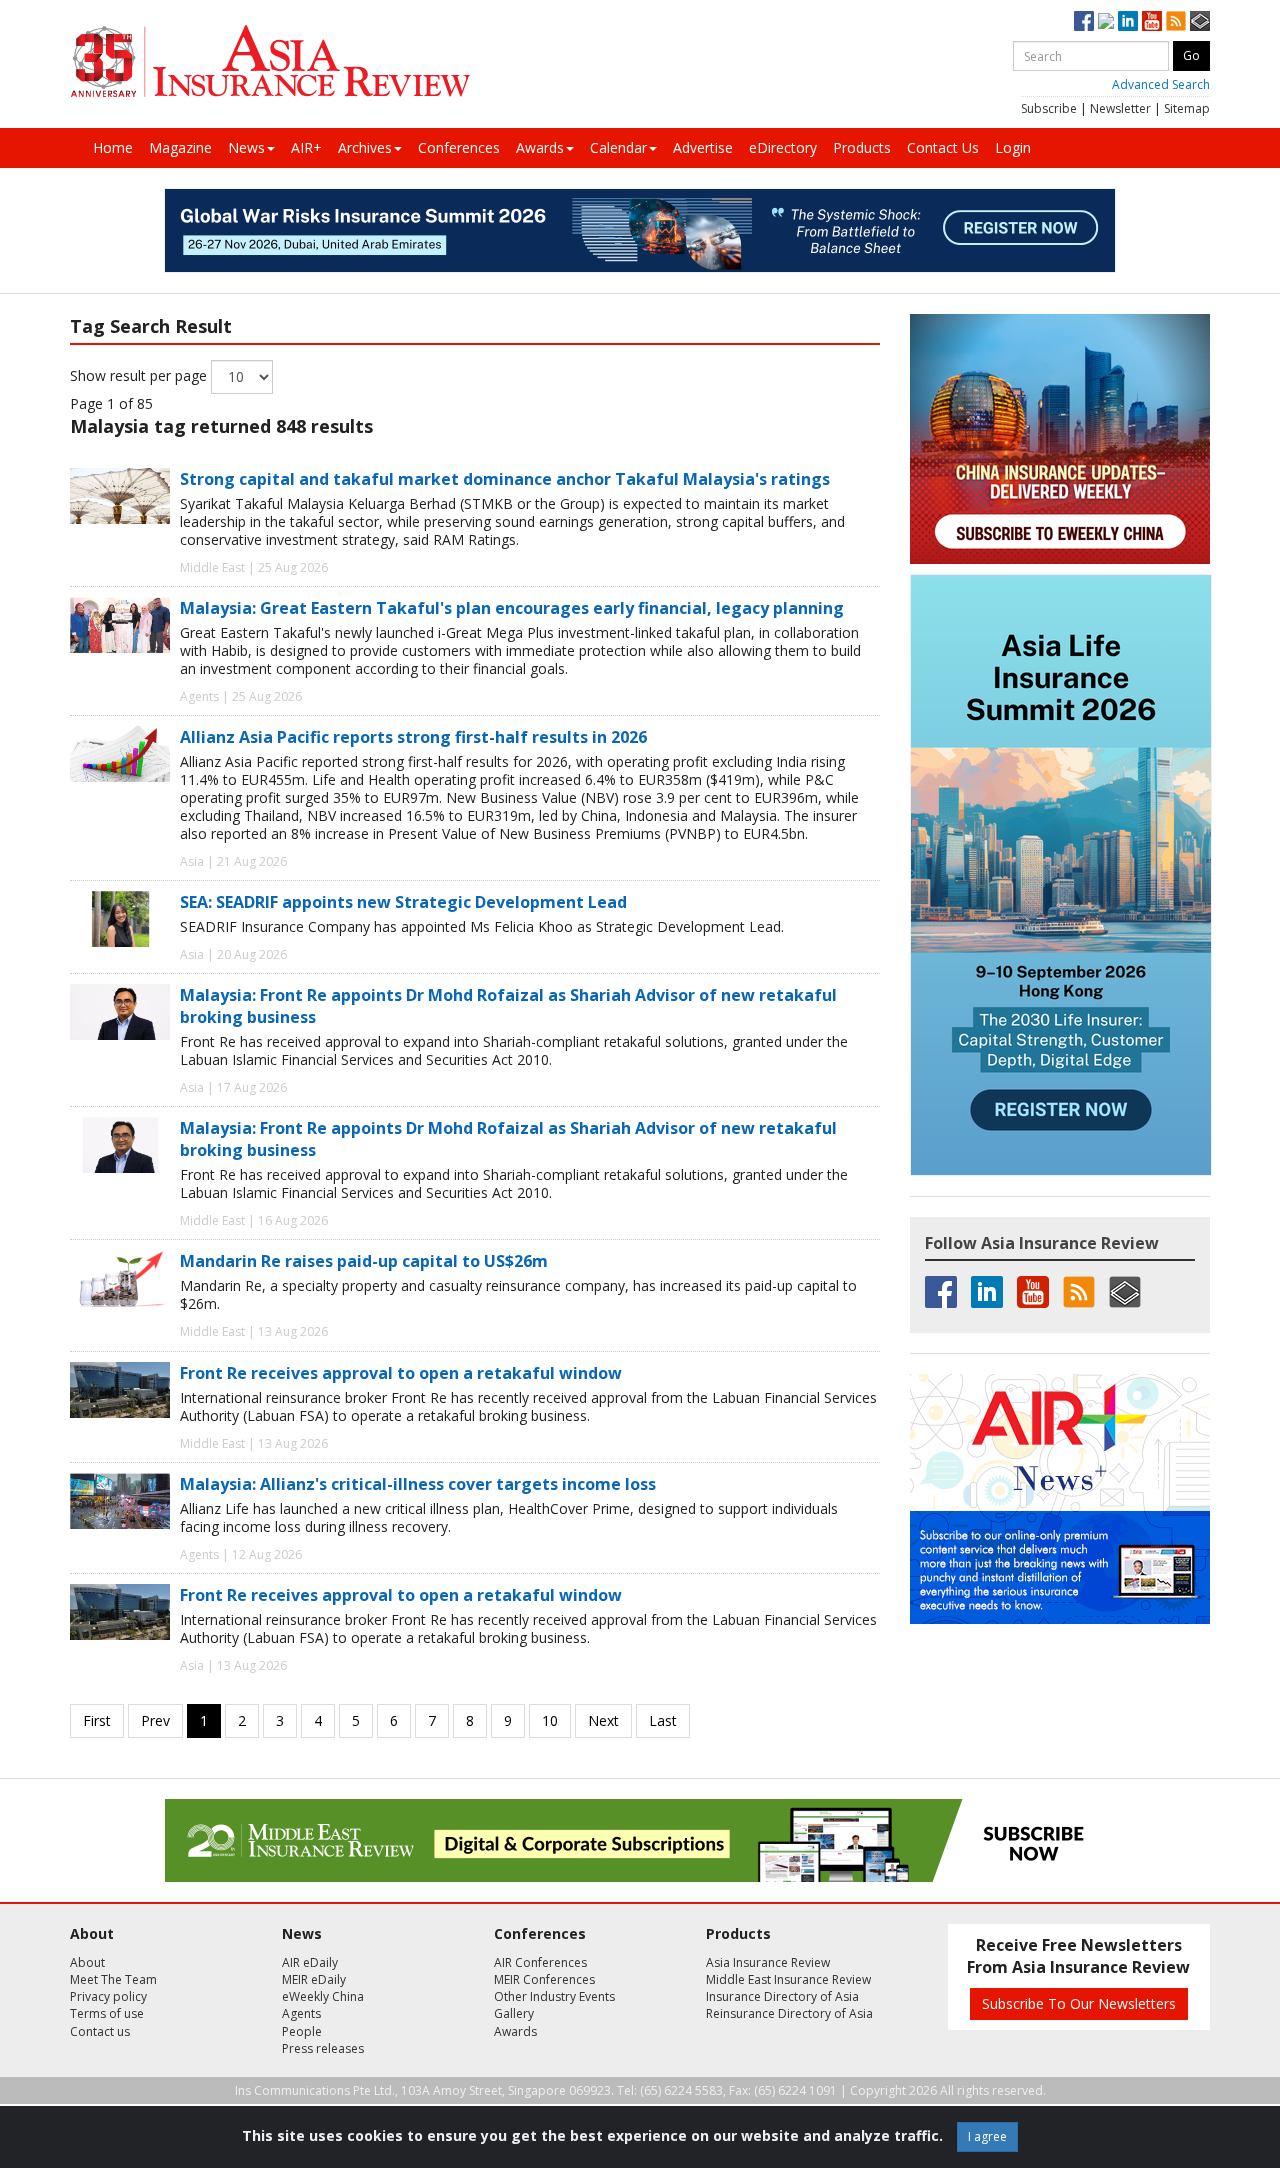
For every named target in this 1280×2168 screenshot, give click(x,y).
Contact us (100, 2031)
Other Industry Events (554, 1996)
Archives (365, 147)
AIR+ (306, 147)
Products (862, 147)
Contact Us (943, 147)
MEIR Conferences (544, 1979)
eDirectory (783, 147)
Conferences (459, 147)
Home (113, 147)
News (246, 147)
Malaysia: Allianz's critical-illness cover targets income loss (418, 1484)
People (302, 2031)
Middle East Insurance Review (788, 1979)
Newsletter (1120, 108)
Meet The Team (113, 1979)
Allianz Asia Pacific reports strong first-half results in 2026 (413, 737)
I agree (987, 2136)
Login (1013, 147)
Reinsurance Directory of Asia (789, 2013)
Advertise (703, 147)
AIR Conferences (540, 1962)
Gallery (514, 2013)
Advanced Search (1161, 84)
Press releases (323, 2048)
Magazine (180, 147)
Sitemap (1187, 108)
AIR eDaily (310, 1962)
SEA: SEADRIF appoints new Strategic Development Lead (403, 902)
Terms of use (107, 2013)
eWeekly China (323, 1996)
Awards (540, 147)
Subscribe (1049, 108)
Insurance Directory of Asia (782, 1996)
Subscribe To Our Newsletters (1079, 2003)
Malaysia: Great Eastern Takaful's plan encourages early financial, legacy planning (512, 608)
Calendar (618, 147)
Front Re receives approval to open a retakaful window (401, 1373)
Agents (301, 2013)
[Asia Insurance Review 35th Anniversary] (270, 61)
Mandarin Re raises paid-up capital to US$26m (364, 1261)
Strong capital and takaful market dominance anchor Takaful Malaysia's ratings (505, 479)
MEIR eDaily (314, 1979)
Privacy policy (108, 1996)
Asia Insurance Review (768, 1962)
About (87, 1962)
